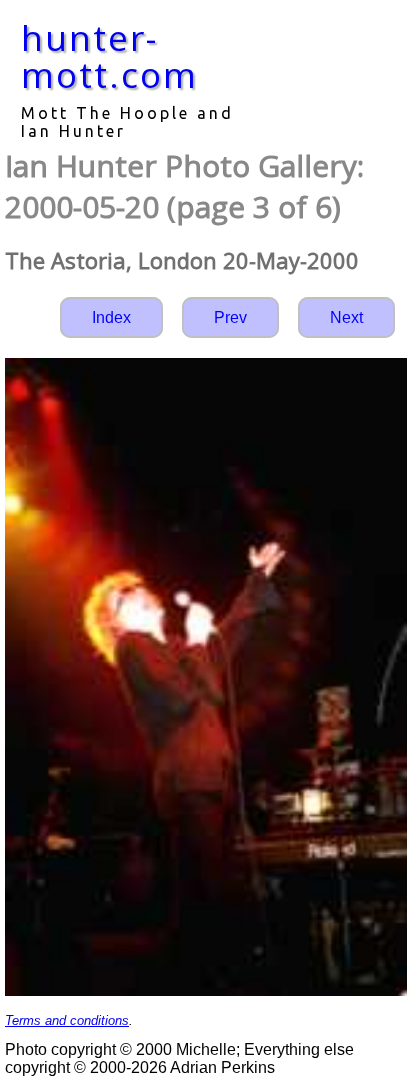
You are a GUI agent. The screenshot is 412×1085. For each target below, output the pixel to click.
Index (111, 317)
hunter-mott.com (109, 56)
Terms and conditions (67, 1020)
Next (346, 317)
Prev (230, 317)
